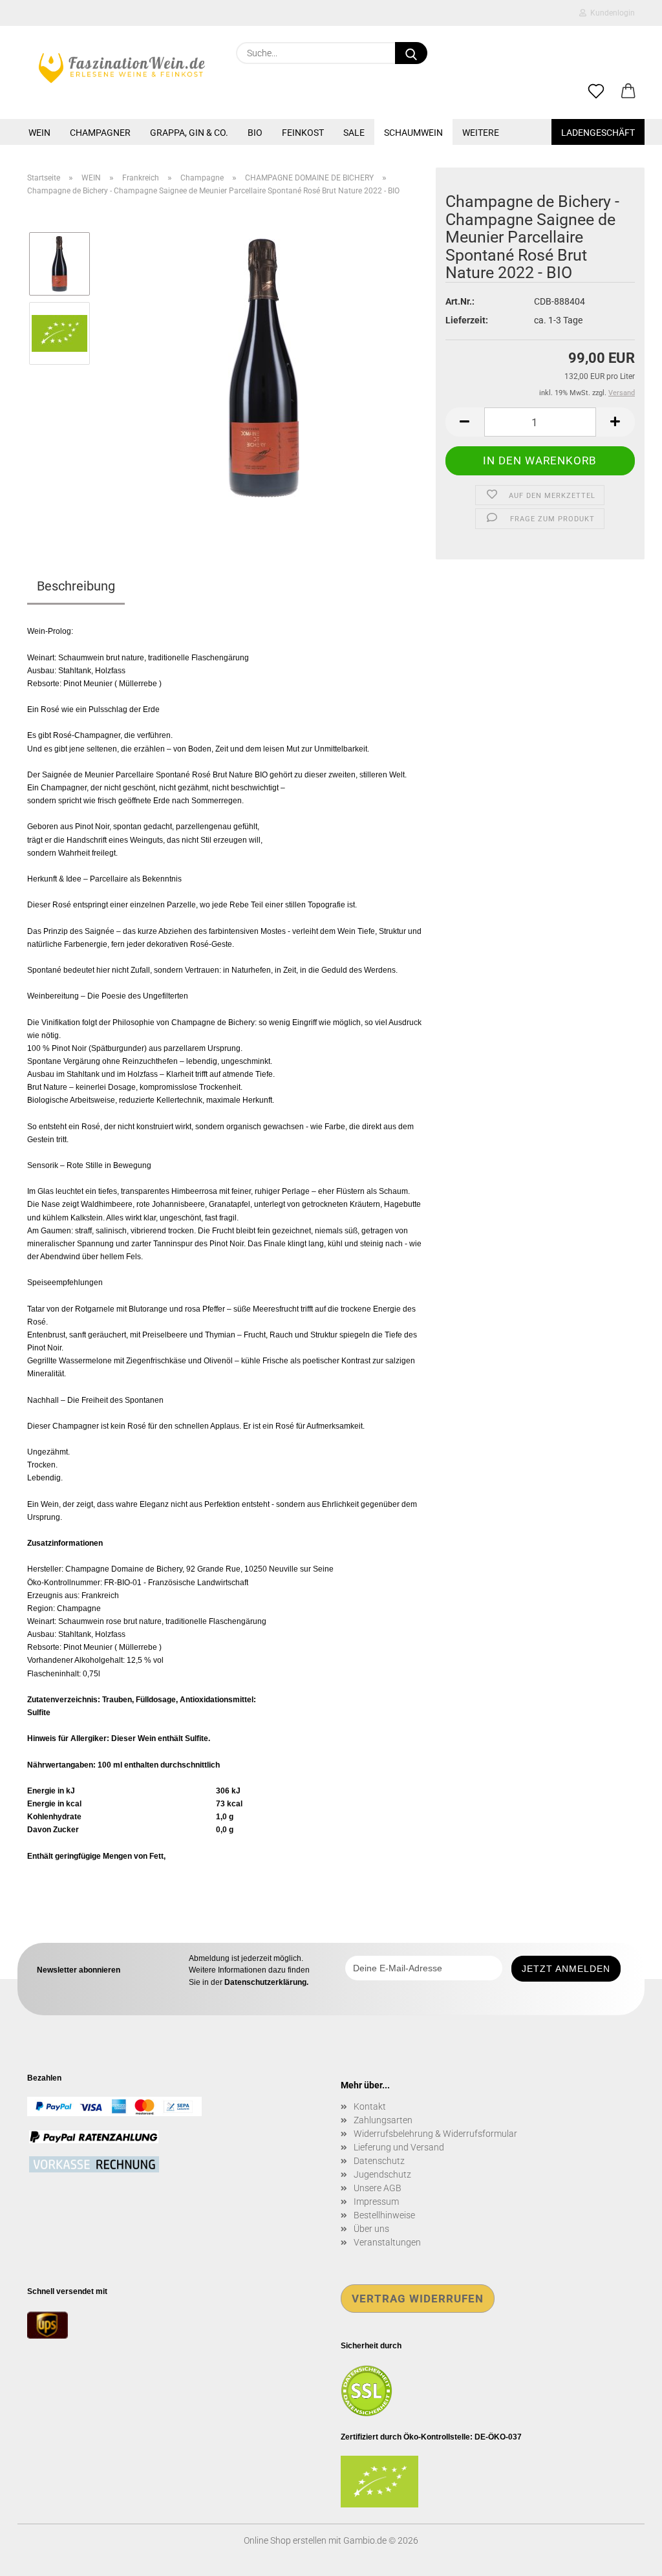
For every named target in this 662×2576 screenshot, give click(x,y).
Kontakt (370, 2106)
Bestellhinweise (384, 2215)
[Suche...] (411, 53)
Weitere (481, 133)
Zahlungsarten (383, 2120)
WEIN (39, 133)
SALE (354, 133)
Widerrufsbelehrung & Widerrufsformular (435, 2134)
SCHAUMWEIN (413, 133)
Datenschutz (379, 2161)
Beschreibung (76, 586)
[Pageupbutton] (626, 2557)
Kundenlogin (611, 13)
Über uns (371, 2229)
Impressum (376, 2202)
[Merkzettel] (596, 92)
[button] (628, 92)
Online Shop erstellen (285, 2540)
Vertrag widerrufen (418, 2299)
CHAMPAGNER (100, 133)
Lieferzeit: (467, 320)
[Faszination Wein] (122, 68)
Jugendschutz (382, 2174)
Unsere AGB (378, 2188)
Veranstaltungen (387, 2242)
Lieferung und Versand (399, 2147)
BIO (255, 133)
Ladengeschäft (598, 133)
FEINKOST (303, 133)
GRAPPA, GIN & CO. (189, 133)
